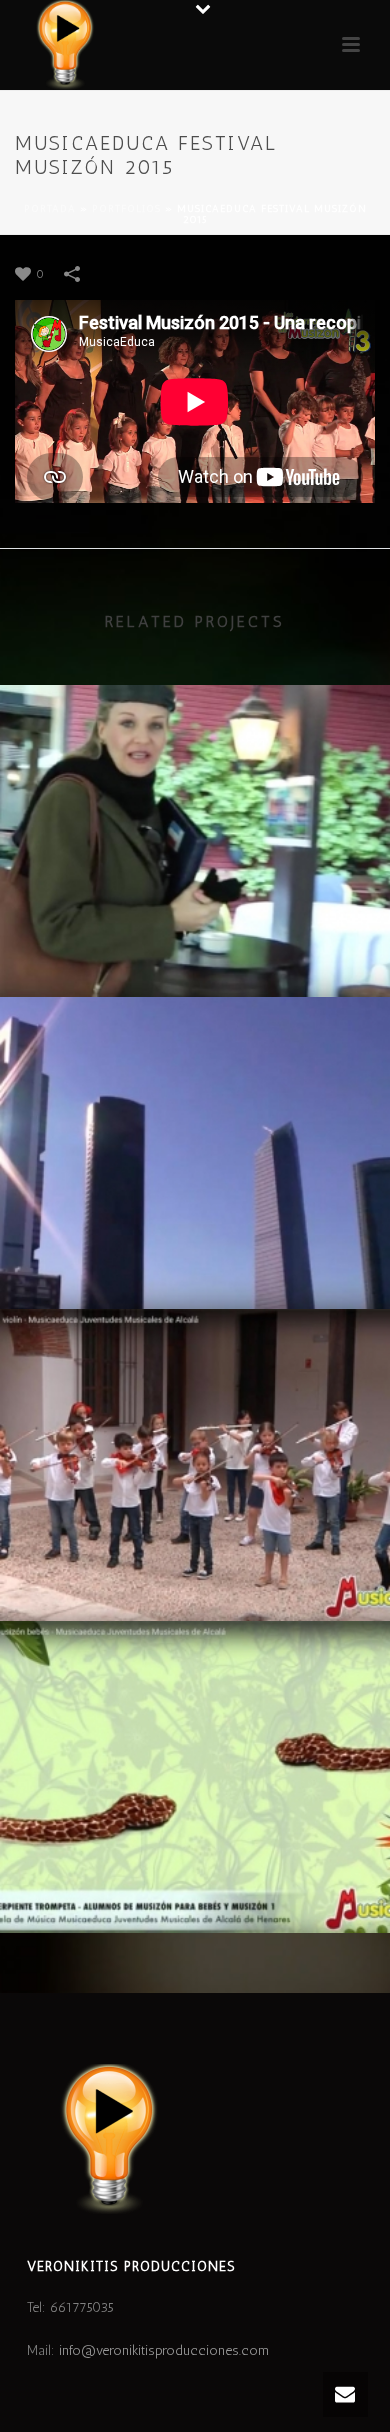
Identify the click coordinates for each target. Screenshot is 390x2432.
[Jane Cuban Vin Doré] (195, 768)
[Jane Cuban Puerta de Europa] (195, 1080)
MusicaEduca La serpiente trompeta (195, 1880)
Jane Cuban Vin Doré (195, 944)
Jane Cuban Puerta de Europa (195, 1256)
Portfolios (126, 209)
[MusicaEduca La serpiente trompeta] (195, 1704)
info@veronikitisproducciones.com (164, 2350)
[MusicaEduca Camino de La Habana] (195, 1392)
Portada (50, 209)
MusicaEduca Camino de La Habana (195, 1568)
